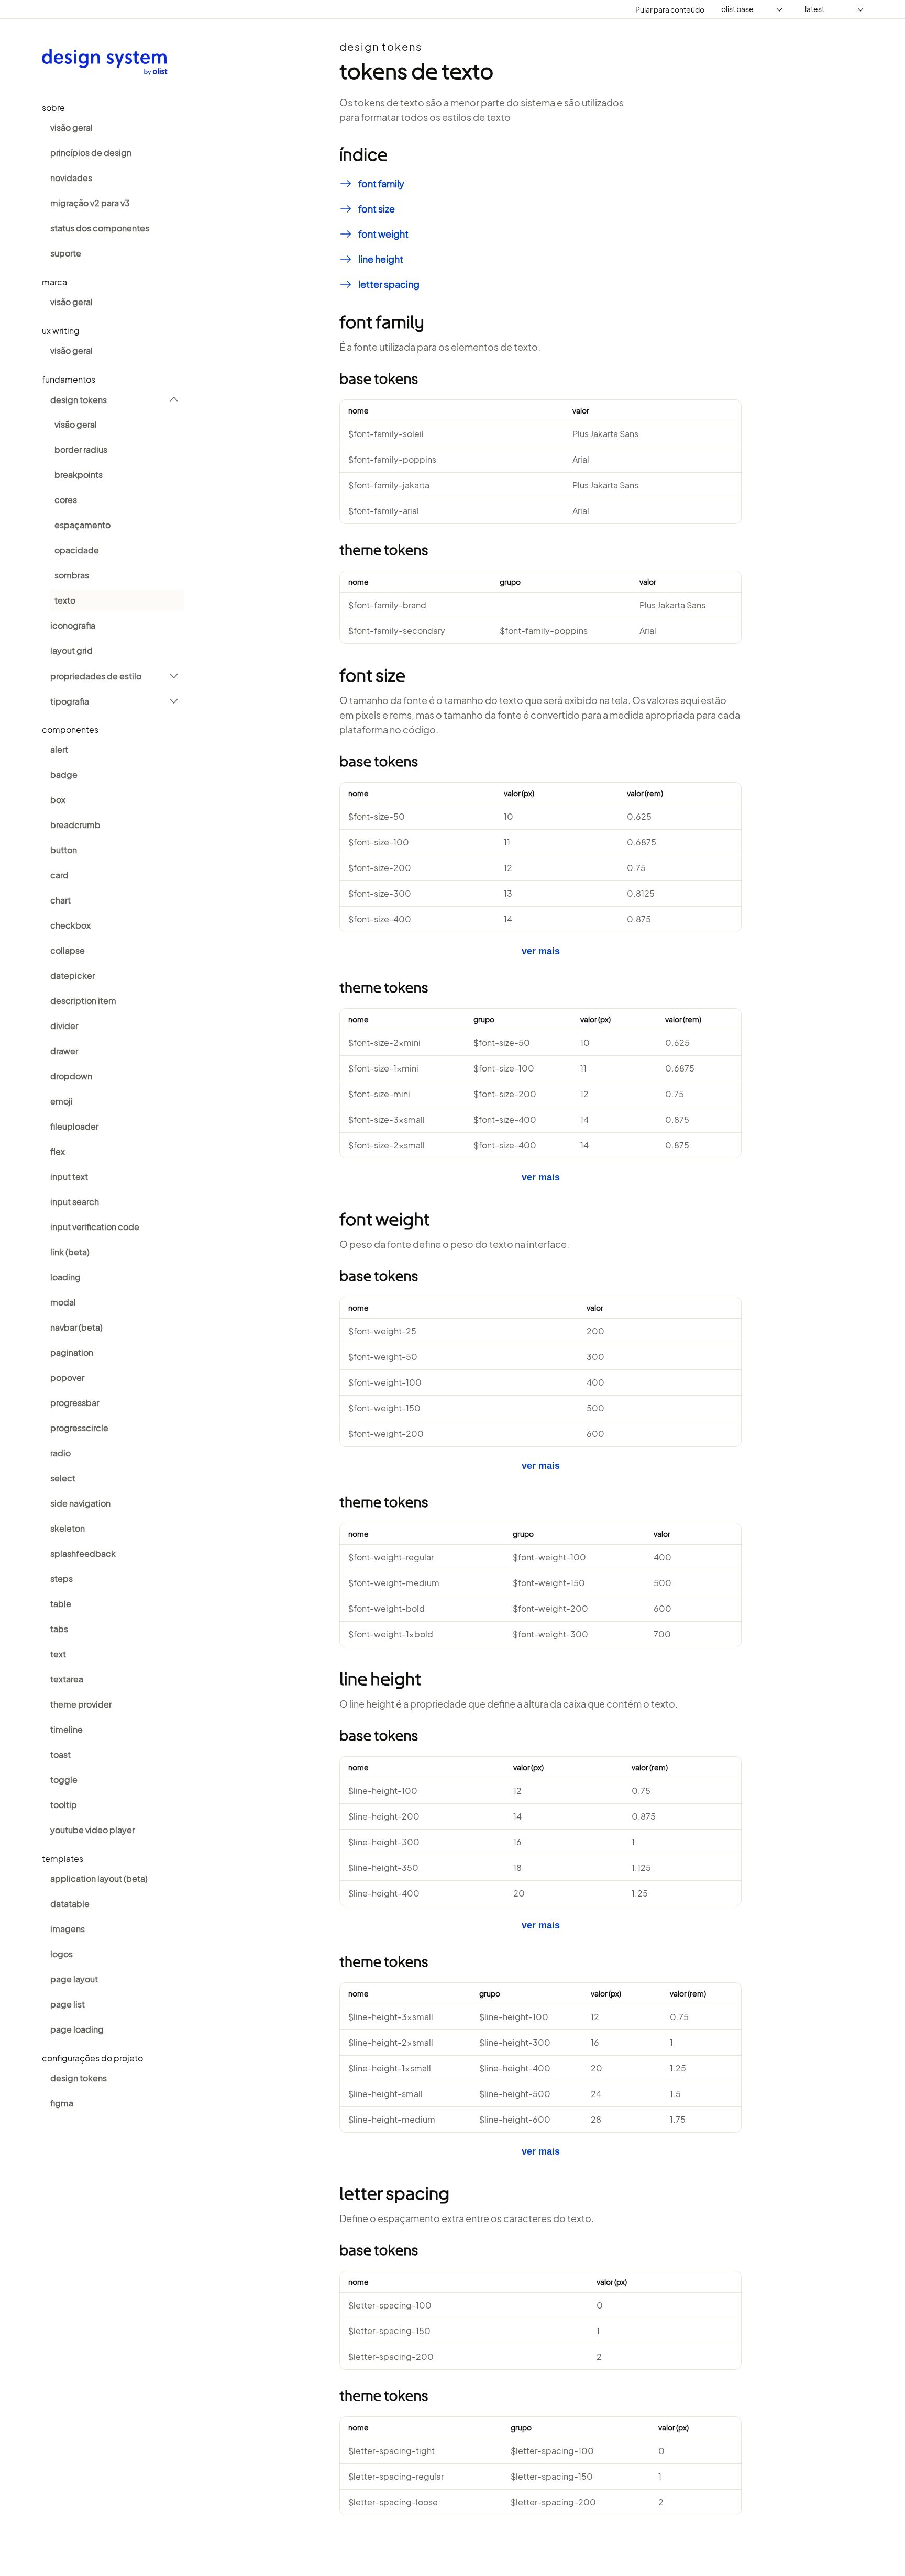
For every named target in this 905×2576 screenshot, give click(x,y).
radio (60, 1453)
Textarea (67, 1679)
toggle (64, 1780)
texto (65, 600)
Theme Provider (81, 1704)
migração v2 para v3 (90, 203)
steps (62, 1579)
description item (83, 1001)
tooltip (64, 1805)
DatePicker (73, 975)
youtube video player (92, 1830)
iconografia (73, 625)
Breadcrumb (75, 825)
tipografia (70, 701)
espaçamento (82, 525)
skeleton (68, 1528)
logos (62, 1954)
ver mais (541, 951)
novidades (71, 178)
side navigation (80, 1503)
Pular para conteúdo (670, 9)
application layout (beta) (99, 1878)
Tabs (59, 1629)
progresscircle (79, 1428)
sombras (72, 575)
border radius (81, 449)
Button (64, 850)
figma (62, 2103)
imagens (68, 1929)
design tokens (79, 400)
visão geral (71, 127)
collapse (68, 950)
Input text (69, 1177)
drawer (64, 1051)
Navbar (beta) (76, 1327)
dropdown (71, 1076)
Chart (60, 900)
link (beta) (70, 1252)
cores (66, 500)
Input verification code (95, 1227)
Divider (64, 1026)
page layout (74, 1979)
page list (68, 2004)
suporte (66, 253)
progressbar (75, 1403)
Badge (64, 774)
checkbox (70, 925)
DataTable (70, 1904)
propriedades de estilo (96, 676)
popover (67, 1378)
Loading (65, 1277)
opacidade (77, 550)
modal (63, 1302)
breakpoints (79, 475)
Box (58, 800)
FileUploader (74, 1126)
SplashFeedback (83, 1553)
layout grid (71, 650)
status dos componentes (100, 228)
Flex (58, 1151)
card (59, 875)
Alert (59, 749)
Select (63, 1478)
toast (60, 1754)
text (58, 1654)
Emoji (62, 1101)
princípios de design (91, 153)
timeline (67, 1729)
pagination (72, 1352)
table (61, 1604)
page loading (77, 2029)
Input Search (75, 1202)
